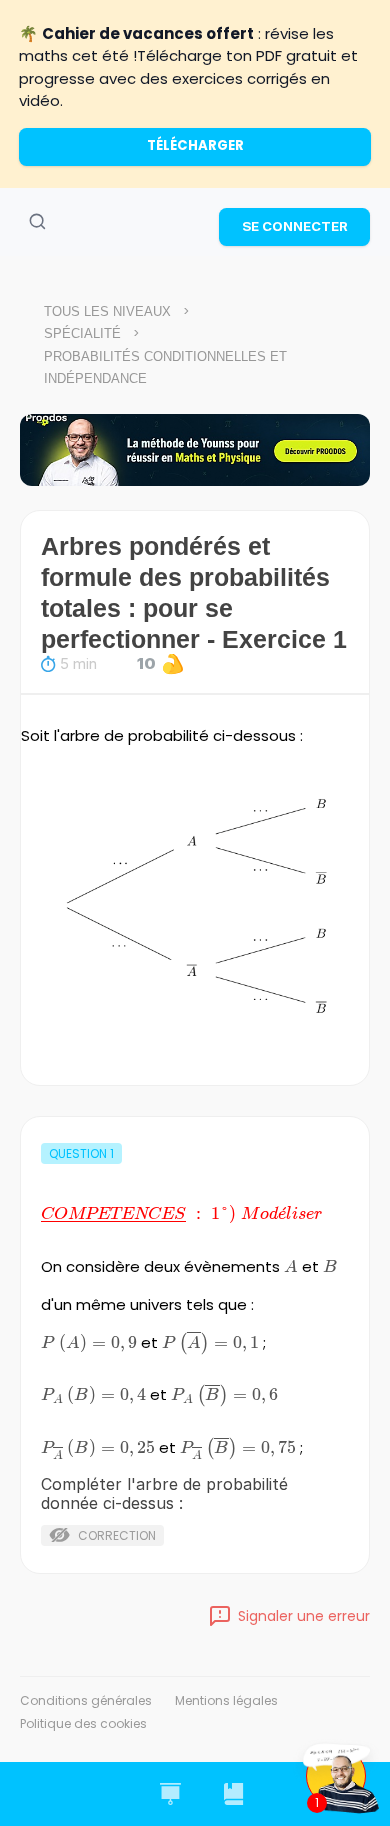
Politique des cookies (83, 1723)
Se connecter (295, 226)
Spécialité (82, 333)
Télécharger (195, 145)
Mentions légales (226, 1700)
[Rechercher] (37, 222)
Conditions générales (86, 1700)
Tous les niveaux (107, 311)
